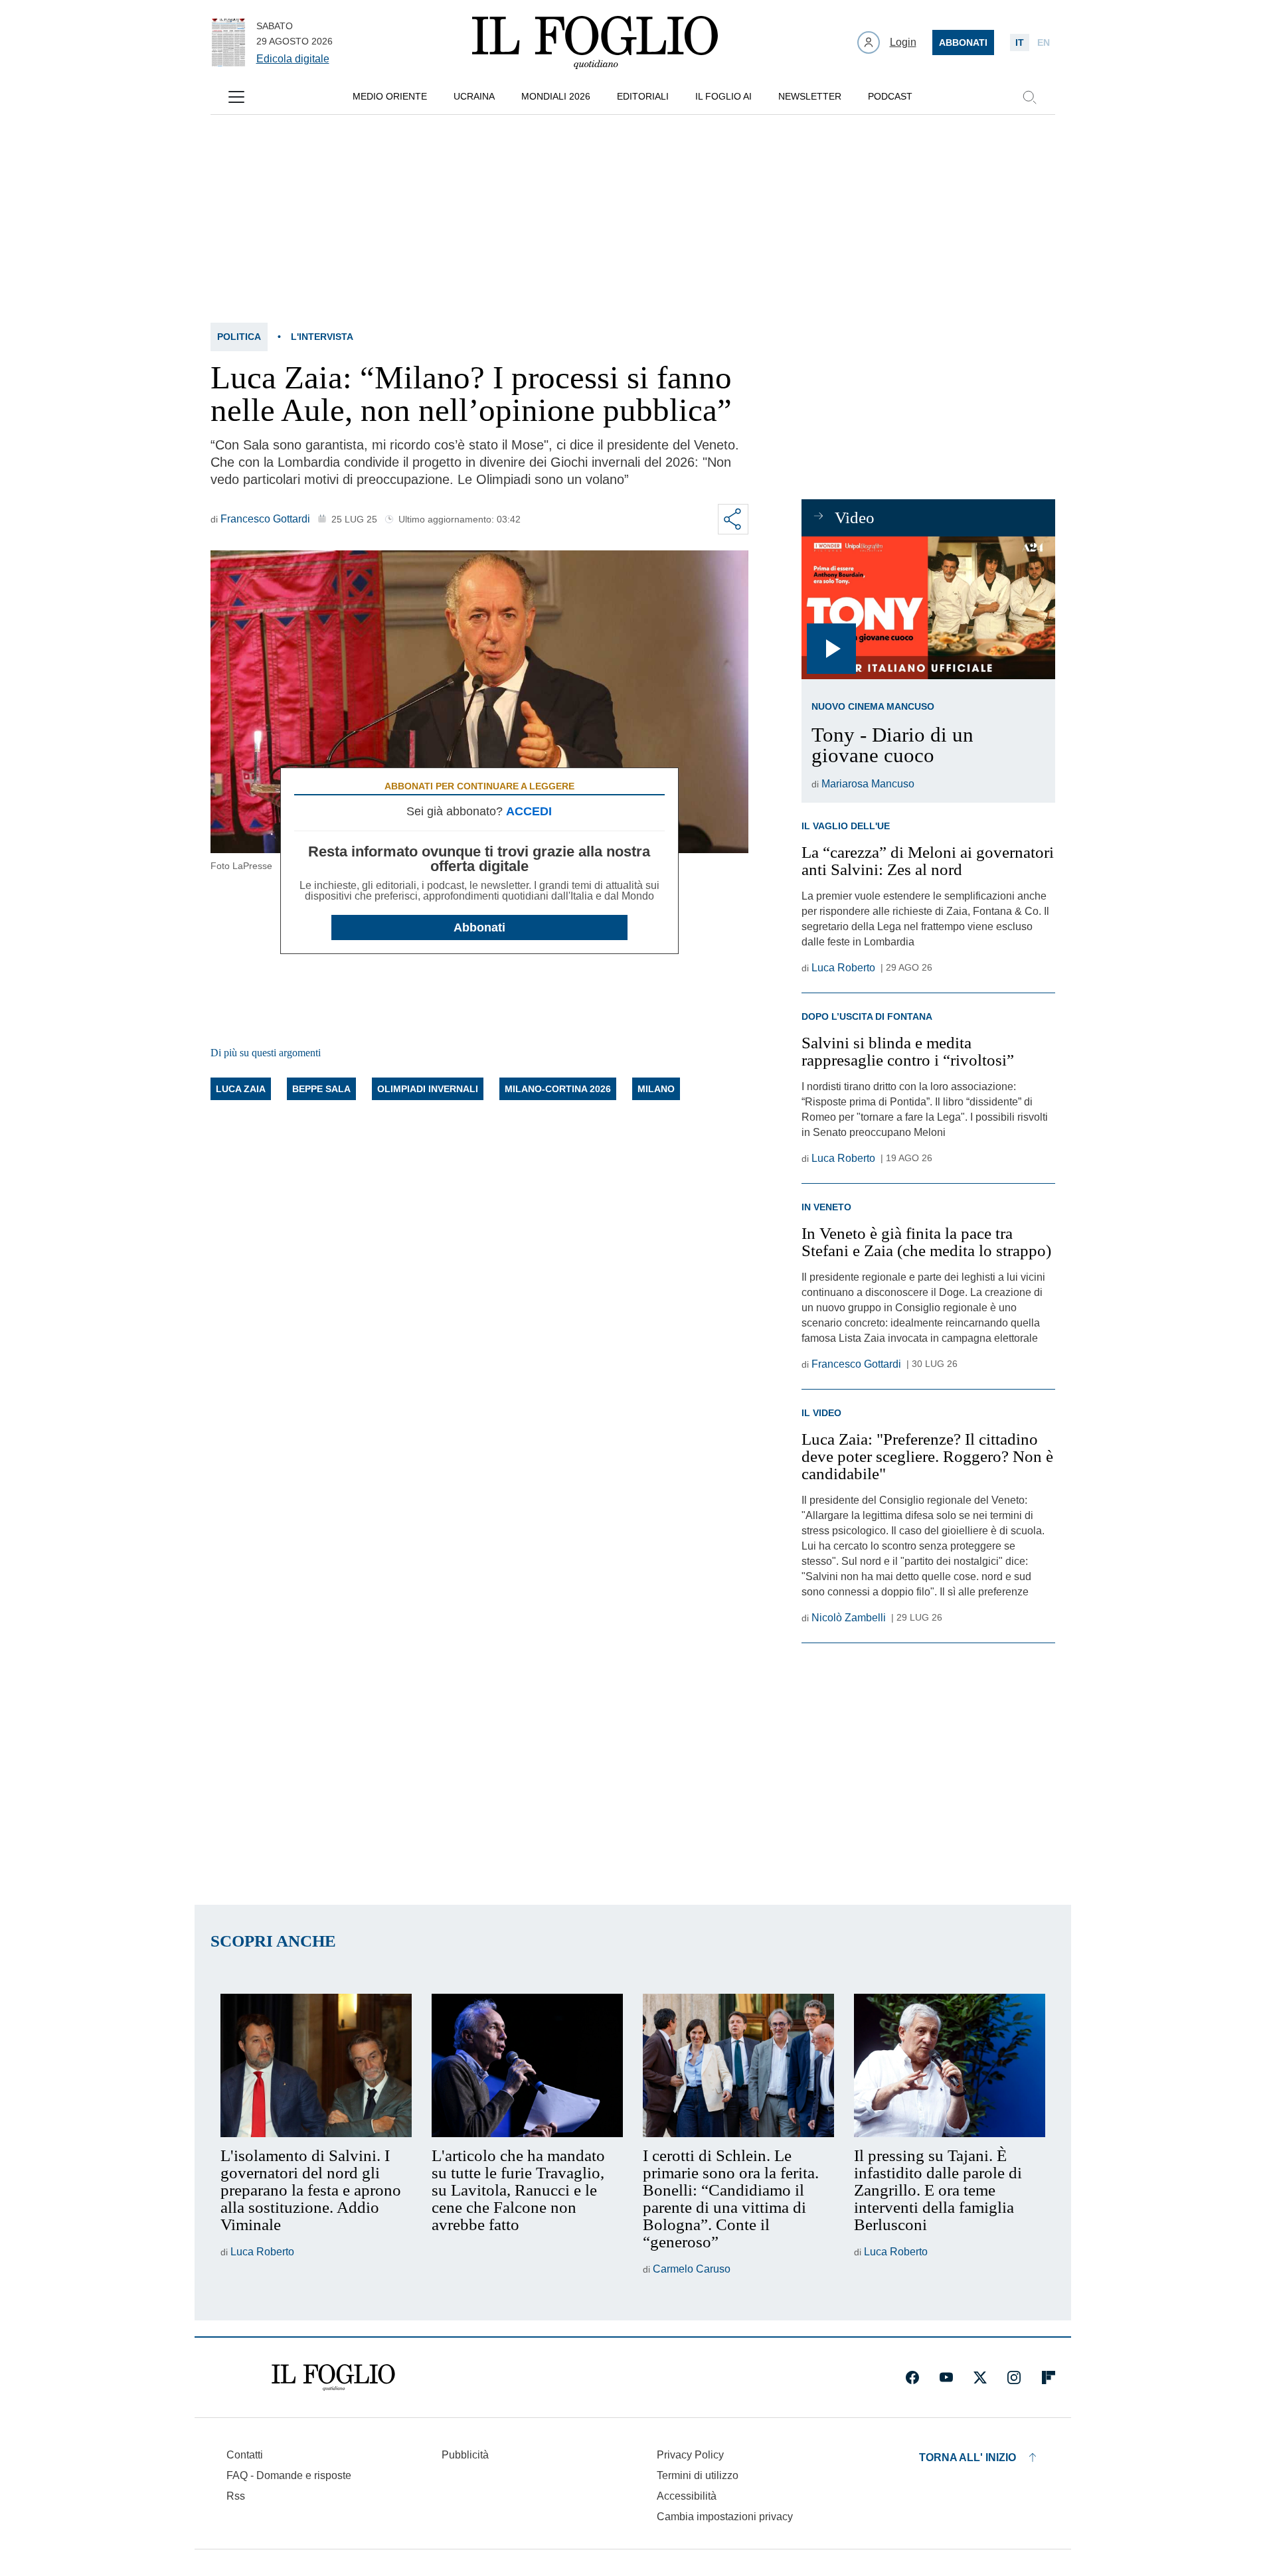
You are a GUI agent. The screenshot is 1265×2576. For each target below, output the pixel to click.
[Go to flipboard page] (1049, 2377)
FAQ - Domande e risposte (289, 2475)
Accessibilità (687, 2496)
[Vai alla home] (595, 42)
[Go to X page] (980, 2377)
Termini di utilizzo (698, 2475)
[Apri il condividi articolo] (733, 519)
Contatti (245, 2455)
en (1044, 42)
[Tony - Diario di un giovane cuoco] (928, 608)
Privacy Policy (690, 2455)
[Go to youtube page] (946, 2377)
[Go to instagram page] (1014, 2377)
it (1020, 42)
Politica (239, 337)
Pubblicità (465, 2455)
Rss (236, 2496)
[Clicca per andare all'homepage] (333, 2377)
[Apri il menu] (236, 97)
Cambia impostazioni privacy (725, 2517)
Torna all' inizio (968, 2457)
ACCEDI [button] (529, 811)
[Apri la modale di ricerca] (1029, 97)
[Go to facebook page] (912, 2377)
